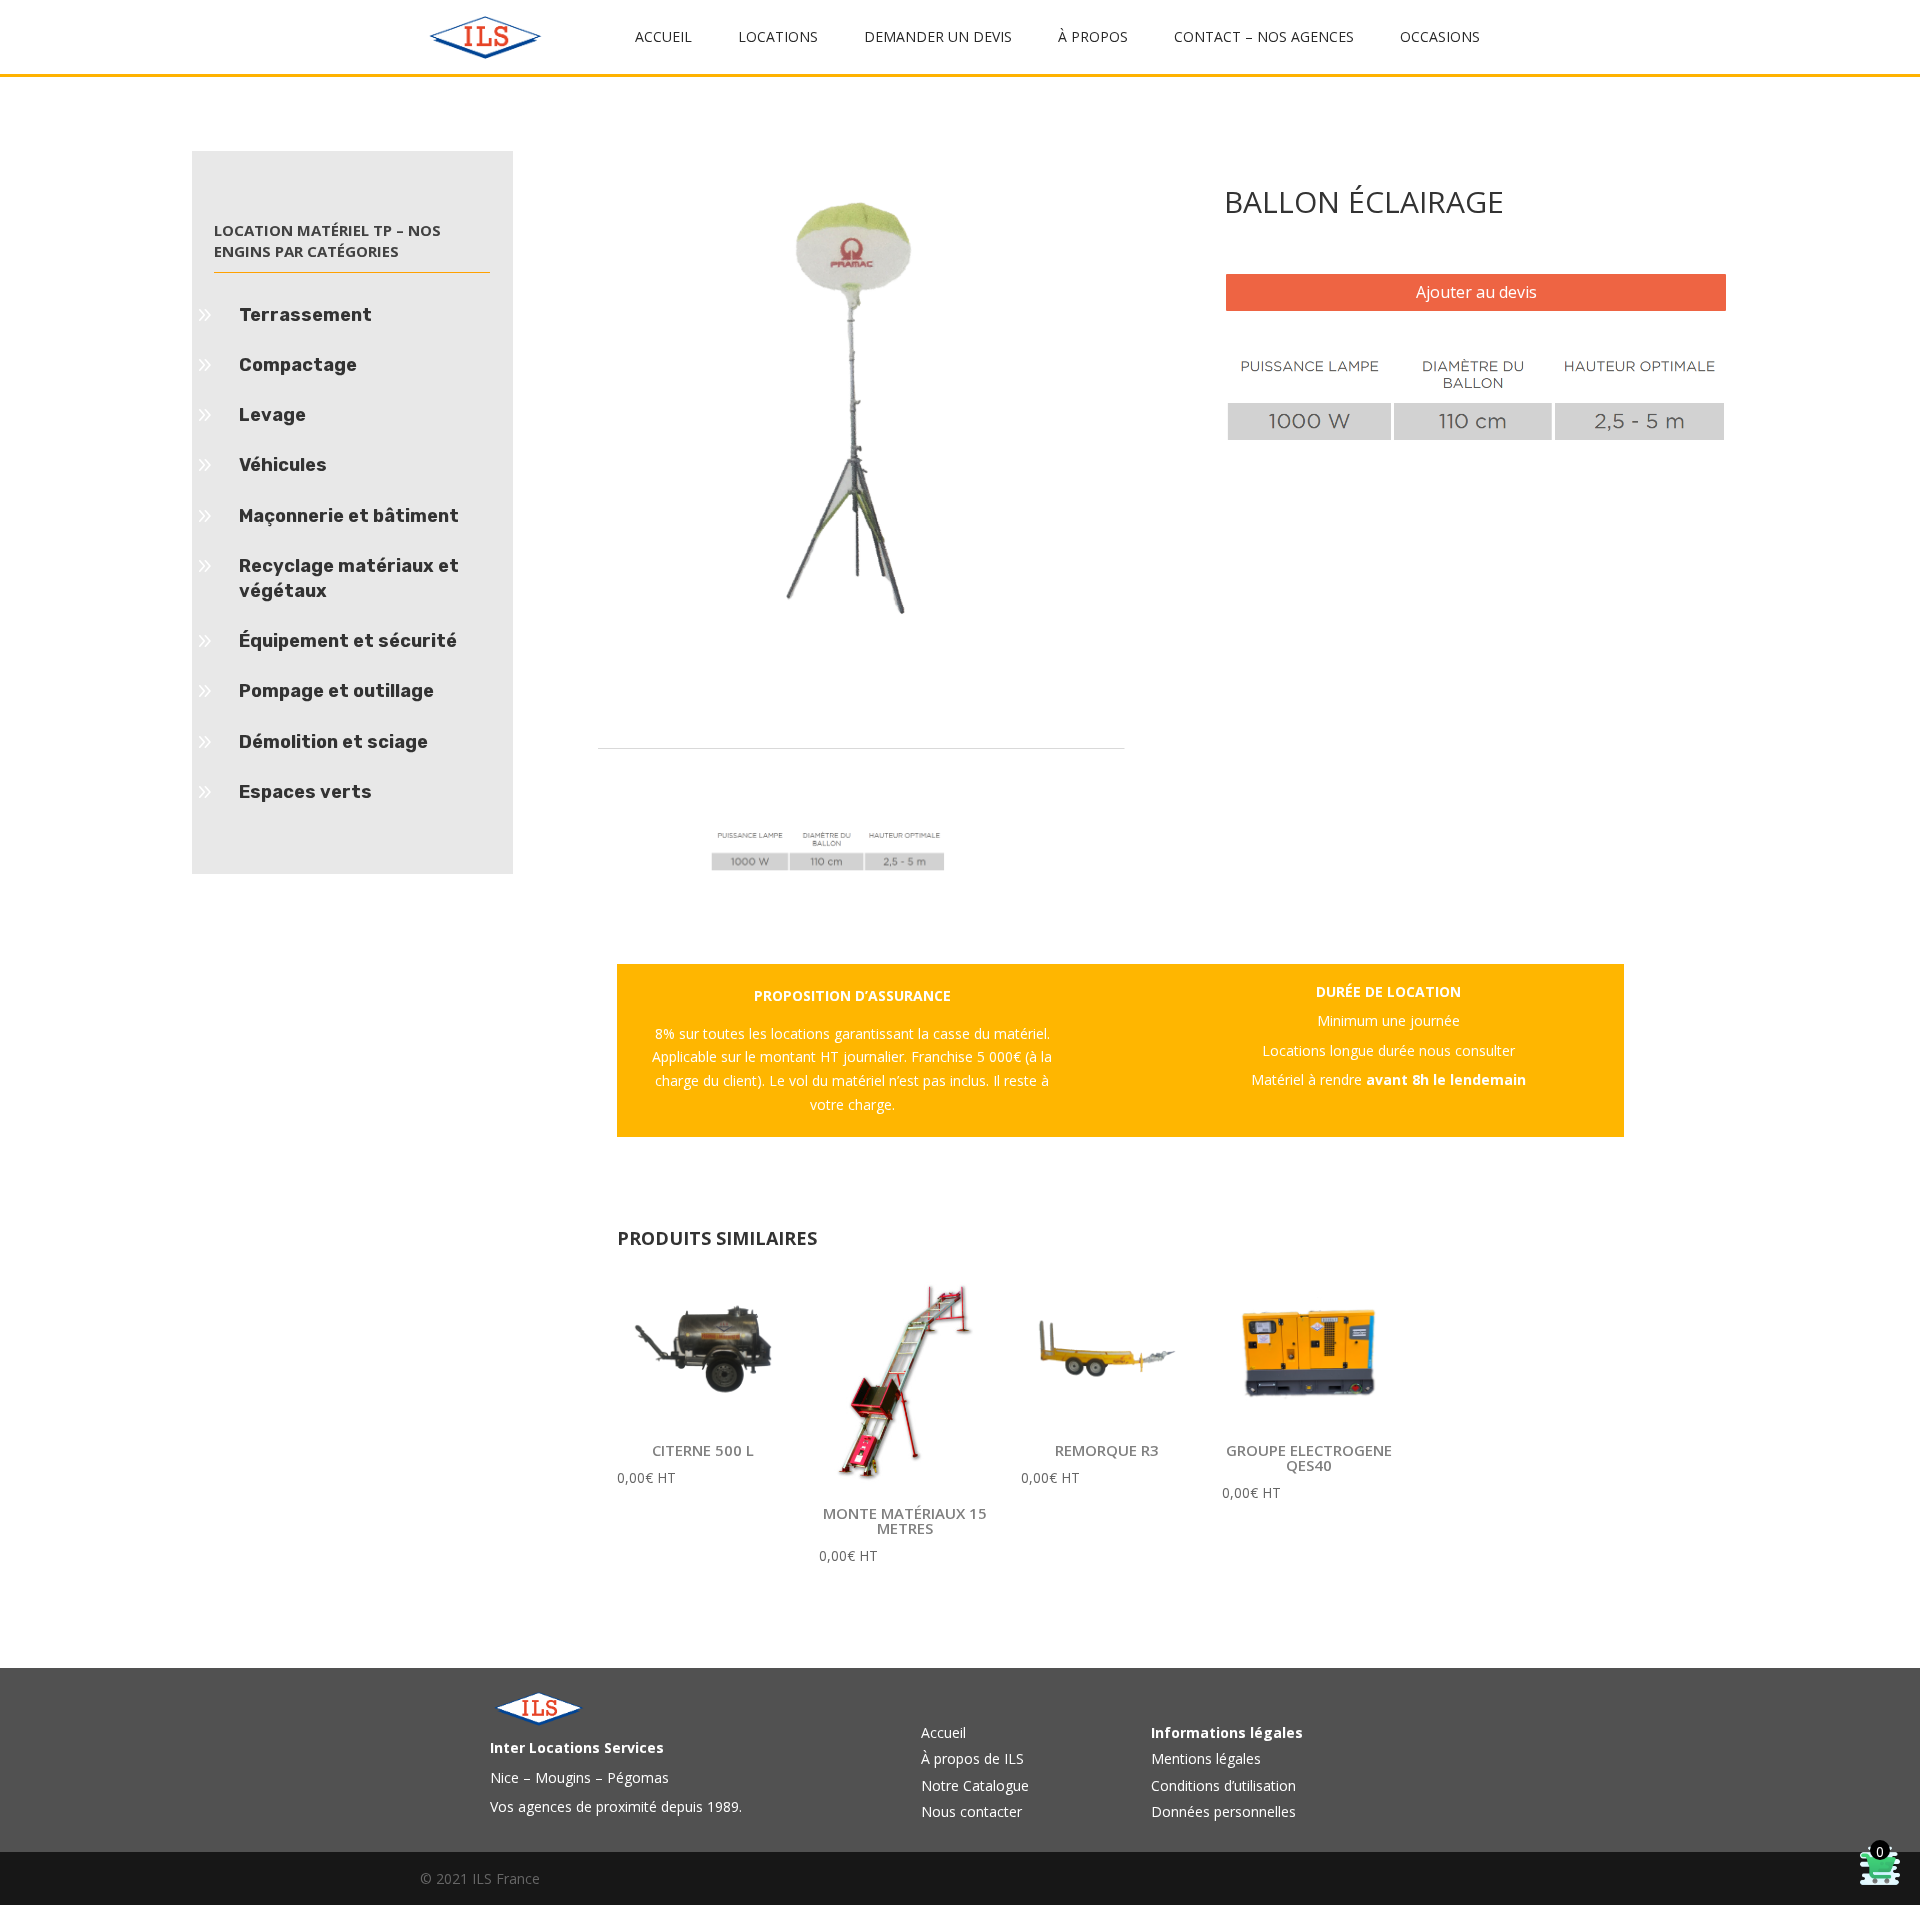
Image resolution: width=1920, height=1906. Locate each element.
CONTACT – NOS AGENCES (1264, 38)
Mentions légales (1206, 1758)
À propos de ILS (972, 1758)
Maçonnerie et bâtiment (349, 516)
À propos (1093, 38)
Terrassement (305, 315)
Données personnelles (1223, 1811)
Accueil (943, 1732)
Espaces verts (305, 792)
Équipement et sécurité (348, 641)
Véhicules (283, 465)
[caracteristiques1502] (1475, 437)
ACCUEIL (663, 38)
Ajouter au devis (1476, 292)
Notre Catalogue (975, 1785)
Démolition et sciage (333, 742)
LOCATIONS (778, 38)
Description (668, 732)
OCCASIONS (1440, 38)
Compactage (298, 365)
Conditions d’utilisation (1223, 1785)
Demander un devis (938, 38)
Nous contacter (971, 1811)
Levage (272, 415)
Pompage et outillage (336, 691)
